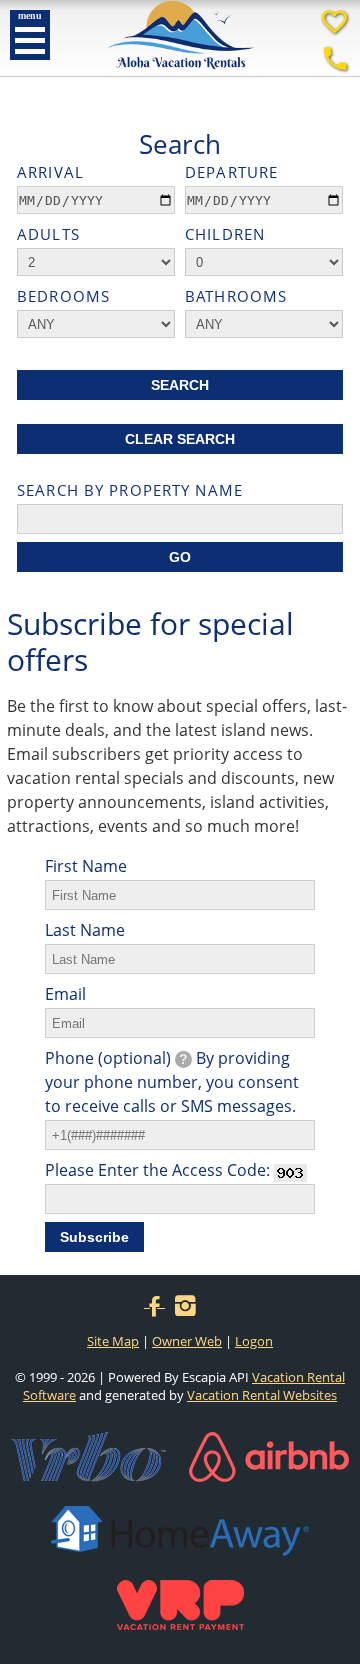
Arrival (50, 172)
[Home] (180, 71)
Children (225, 234)
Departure (231, 172)
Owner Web (187, 1341)
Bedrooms (63, 296)
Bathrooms (236, 296)
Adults (48, 234)
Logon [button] (254, 1341)
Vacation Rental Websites (262, 1395)
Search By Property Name (130, 490)
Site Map (113, 1341)
